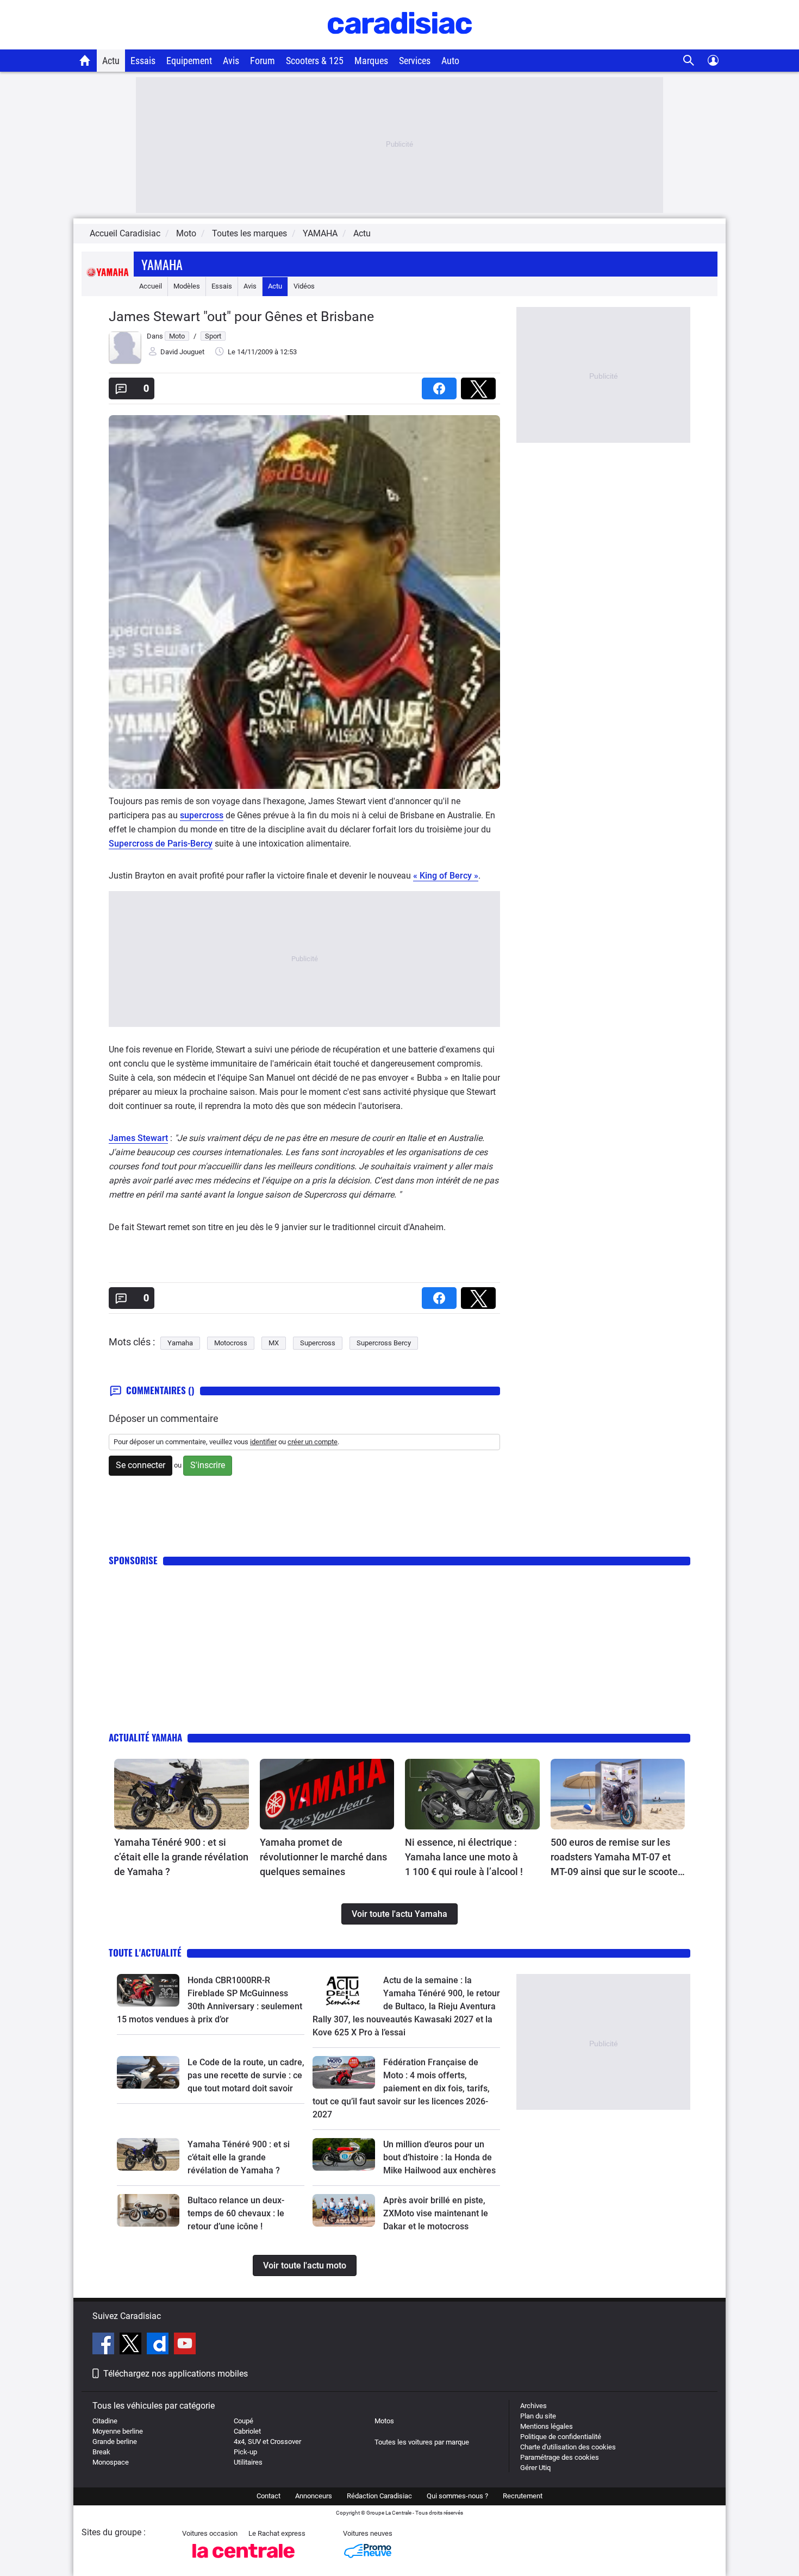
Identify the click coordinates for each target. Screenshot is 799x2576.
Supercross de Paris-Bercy (161, 844)
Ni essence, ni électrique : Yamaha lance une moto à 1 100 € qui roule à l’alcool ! (464, 1857)
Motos (384, 2421)
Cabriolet (247, 2431)
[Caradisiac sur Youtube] (185, 2345)
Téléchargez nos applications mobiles (176, 2374)
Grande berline (115, 2442)
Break (101, 2452)
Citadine (105, 2421)
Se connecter (141, 1465)
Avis (231, 61)
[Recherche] (689, 61)
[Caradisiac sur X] (132, 2345)
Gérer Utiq (535, 2468)
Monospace (111, 2462)
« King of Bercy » (446, 876)
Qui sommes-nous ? (457, 2496)
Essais (143, 61)
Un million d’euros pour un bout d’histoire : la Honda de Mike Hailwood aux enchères (439, 2157)
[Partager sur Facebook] (441, 385)
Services (415, 61)
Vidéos (304, 286)
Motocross (231, 1343)
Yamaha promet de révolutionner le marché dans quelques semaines (323, 1857)
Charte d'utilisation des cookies (568, 2447)
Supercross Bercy (384, 1343)
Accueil (151, 286)
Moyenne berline (118, 2431)
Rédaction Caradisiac (379, 2496)
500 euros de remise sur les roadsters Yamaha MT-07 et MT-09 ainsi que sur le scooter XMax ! (616, 1858)
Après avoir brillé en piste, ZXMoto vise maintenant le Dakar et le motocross (436, 2213)
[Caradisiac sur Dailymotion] (159, 2345)
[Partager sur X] (480, 385)
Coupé (244, 2421)
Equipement (189, 61)
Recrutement (523, 2496)
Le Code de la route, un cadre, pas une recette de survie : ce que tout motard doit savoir (246, 2075)
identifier (263, 1442)
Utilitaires (248, 2462)
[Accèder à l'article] (182, 1794)
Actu (111, 61)
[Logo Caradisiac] (400, 44)
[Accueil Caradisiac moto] (85, 60)
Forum (263, 61)
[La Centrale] (244, 2561)
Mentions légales (547, 2426)
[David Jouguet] (125, 362)
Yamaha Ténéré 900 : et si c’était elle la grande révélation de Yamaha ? (181, 1857)
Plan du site (538, 2416)
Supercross (318, 1343)
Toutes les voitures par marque (422, 2442)
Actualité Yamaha (145, 1737)
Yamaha (162, 264)
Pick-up (245, 2452)
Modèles (187, 286)
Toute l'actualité (145, 1953)
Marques (371, 61)
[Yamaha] (108, 286)
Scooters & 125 (315, 61)
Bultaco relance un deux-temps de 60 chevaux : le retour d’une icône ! (236, 2213)
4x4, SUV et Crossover (267, 2442)
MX (274, 1343)
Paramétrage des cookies (560, 2457)
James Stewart (138, 1138)
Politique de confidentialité (561, 2437)
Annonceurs (314, 2496)
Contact (269, 2496)
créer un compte (313, 1442)
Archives (533, 2406)
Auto (450, 61)
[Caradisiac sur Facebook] (105, 2345)
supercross (202, 815)
